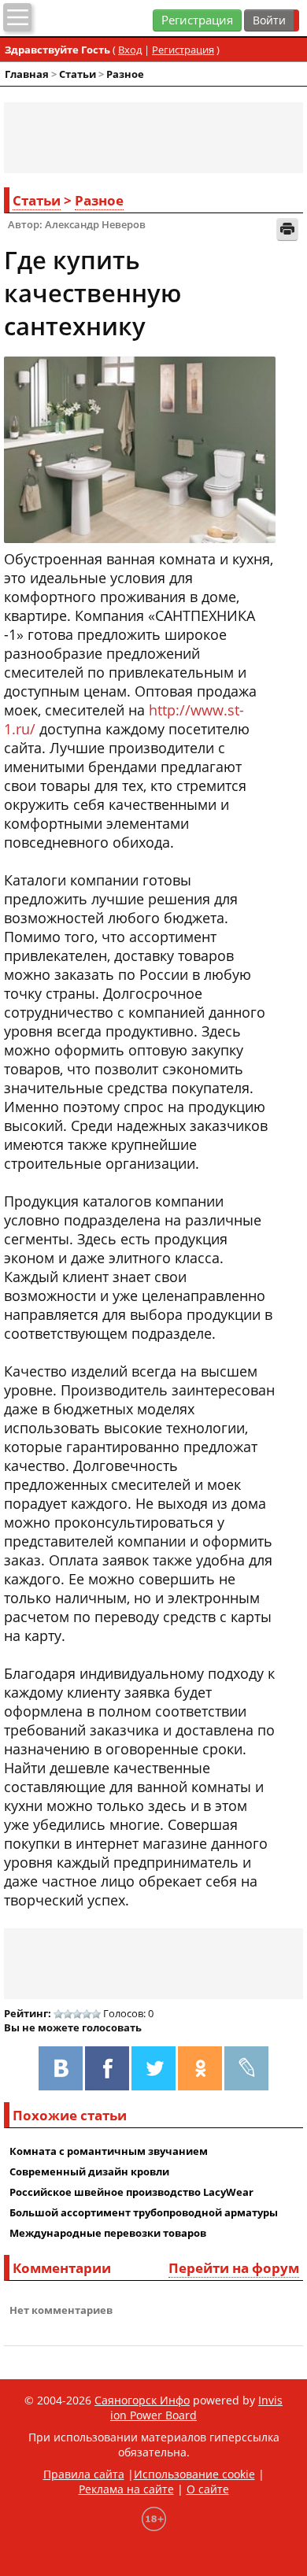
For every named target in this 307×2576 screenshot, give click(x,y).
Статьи (78, 74)
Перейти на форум (234, 2268)
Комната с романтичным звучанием (109, 2151)
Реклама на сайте (126, 2489)
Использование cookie (194, 2474)
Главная (27, 74)
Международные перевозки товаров (108, 2233)
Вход (130, 50)
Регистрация (197, 20)
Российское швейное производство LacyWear (131, 2192)
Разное (125, 74)
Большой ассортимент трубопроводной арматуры (144, 2212)
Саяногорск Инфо (142, 2400)
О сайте (208, 2489)
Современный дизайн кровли (89, 2171)
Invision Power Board (196, 2408)
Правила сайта (84, 2474)
